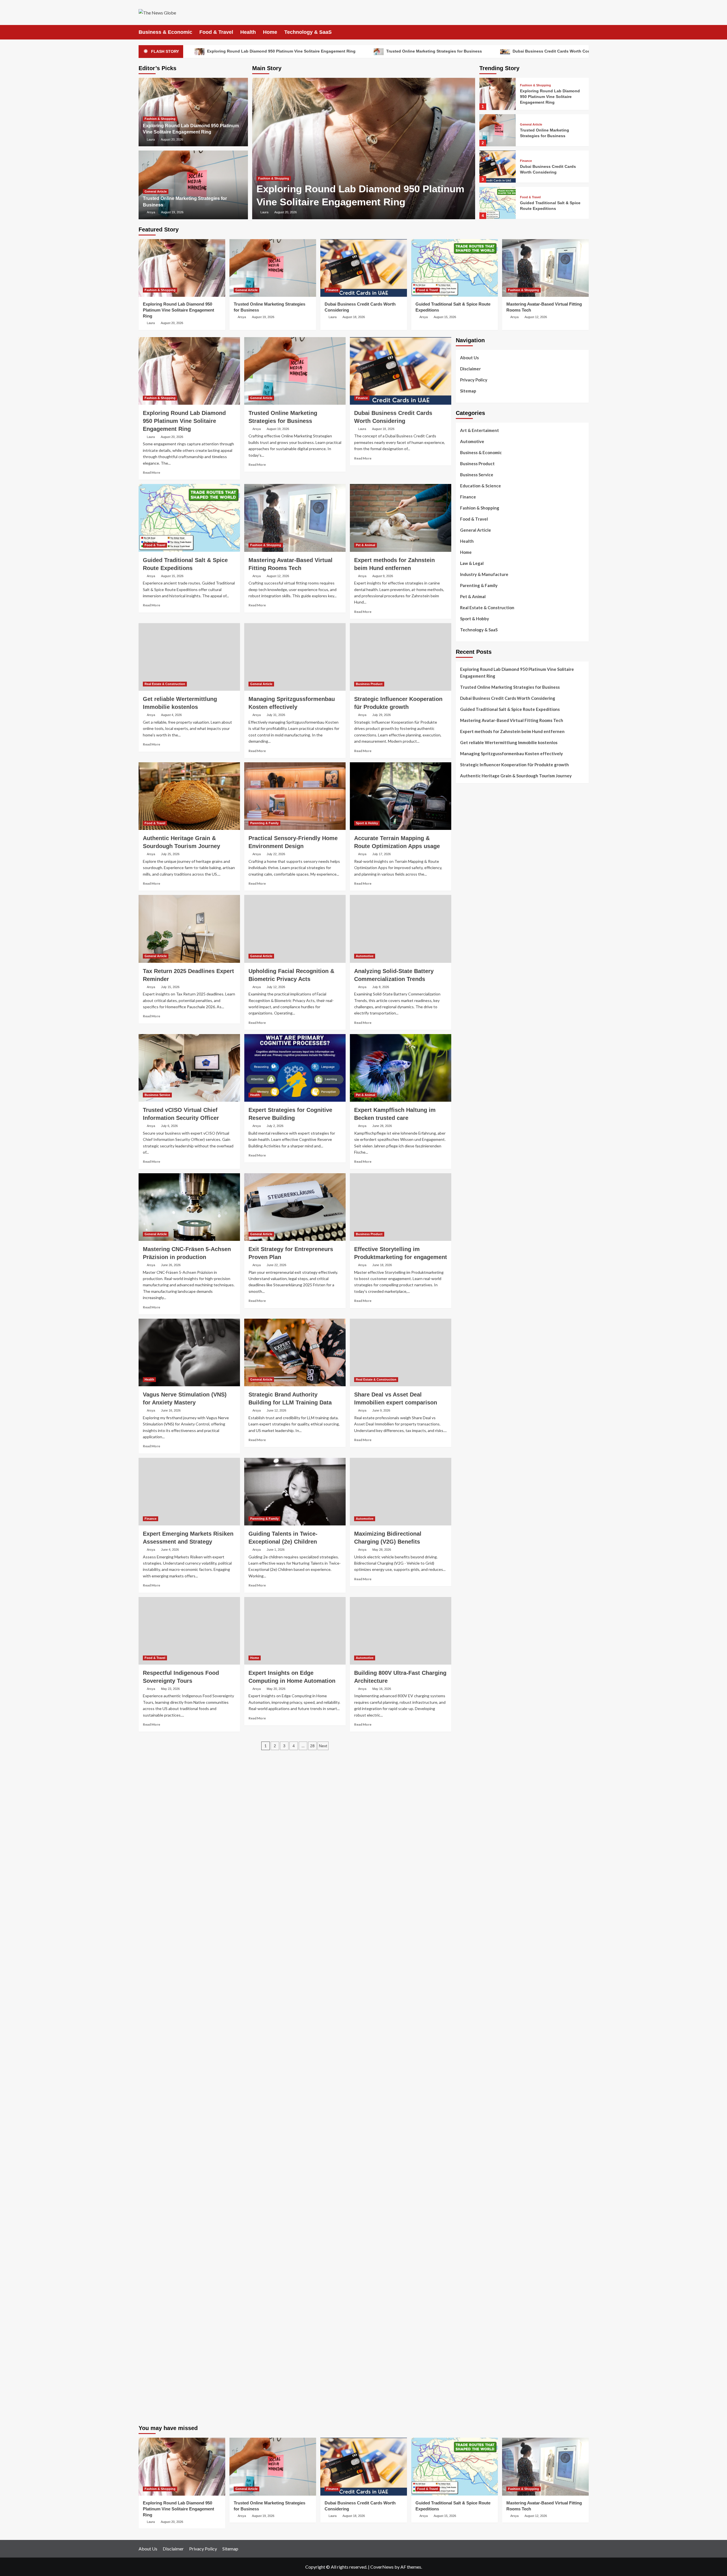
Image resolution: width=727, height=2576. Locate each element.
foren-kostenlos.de (474, 2043)
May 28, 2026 (382, 1550)
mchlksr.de (465, 1484)
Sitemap (468, 391)
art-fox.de (465, 1191)
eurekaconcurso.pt (473, 897)
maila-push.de (469, 1198)
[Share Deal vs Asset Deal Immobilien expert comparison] (401, 1352)
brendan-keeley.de (473, 1109)
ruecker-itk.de (469, 1757)
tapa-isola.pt (468, 925)
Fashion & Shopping (274, 178)
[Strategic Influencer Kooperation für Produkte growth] (401, 657)
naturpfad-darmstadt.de (478, 1116)
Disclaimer (470, 369)
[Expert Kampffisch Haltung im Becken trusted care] (401, 1068)
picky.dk (463, 1020)
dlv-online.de (468, 1655)
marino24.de (468, 1661)
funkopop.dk (467, 1027)
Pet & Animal (365, 545)
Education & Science (481, 486)
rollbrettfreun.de (472, 1914)
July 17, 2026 (382, 854)
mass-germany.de (472, 1286)
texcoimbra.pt (469, 966)
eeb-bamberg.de (471, 2091)
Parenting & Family (264, 823)
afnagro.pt (466, 850)
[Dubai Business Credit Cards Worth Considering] (498, 167)
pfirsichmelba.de (471, 2200)
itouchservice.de (471, 2268)
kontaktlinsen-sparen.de (479, 1996)
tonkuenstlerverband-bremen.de (486, 2350)
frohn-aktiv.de (469, 1259)
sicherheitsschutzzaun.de (479, 1279)
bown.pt (463, 904)
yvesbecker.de (469, 1852)
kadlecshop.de (469, 1205)
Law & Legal (472, 563)
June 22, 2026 (276, 1265)
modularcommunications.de (481, 1573)
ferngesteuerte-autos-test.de (484, 1709)
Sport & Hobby (367, 823)
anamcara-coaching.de (477, 1736)
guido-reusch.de (471, 1975)
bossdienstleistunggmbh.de (481, 1088)
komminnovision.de (474, 1477)
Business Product (369, 684)
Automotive (365, 956)
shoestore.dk (468, 993)
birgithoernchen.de (474, 1436)
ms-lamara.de (468, 1218)
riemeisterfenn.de (472, 1825)
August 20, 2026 (286, 212)
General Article (156, 191)
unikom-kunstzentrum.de (479, 1491)
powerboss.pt (469, 843)
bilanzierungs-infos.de (477, 1532)
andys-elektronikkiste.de (479, 1075)
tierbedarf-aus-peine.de (478, 1955)
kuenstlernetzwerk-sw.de (479, 1600)
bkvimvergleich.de (473, 1320)
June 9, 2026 (381, 1410)
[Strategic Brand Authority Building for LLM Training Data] (295, 1352)
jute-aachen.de (470, 1962)
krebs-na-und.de (471, 2050)
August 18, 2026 (354, 317)
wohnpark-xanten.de (475, 1375)
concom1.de (467, 2234)
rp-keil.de (465, 1150)
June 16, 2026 (171, 1410)
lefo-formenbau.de (473, 1102)
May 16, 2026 (382, 1689)
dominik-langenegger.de (479, 1648)
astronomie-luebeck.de (477, 1894)
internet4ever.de (472, 2084)
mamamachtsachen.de (476, 1750)
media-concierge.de (474, 2343)
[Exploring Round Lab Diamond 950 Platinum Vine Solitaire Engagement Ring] (364, 149)
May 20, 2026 (276, 1689)
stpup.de (464, 2112)
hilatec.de (465, 1164)
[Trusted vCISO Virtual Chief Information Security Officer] (189, 1068)
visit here (524, 813)
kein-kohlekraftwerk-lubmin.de (484, 1921)
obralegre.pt (468, 952)
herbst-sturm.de (471, 2357)
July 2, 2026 (275, 1126)
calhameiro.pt (469, 932)
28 (312, 1746)
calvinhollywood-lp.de (477, 1982)
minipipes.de (467, 1641)
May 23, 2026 (170, 1689)
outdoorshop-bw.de (474, 1409)
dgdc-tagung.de (471, 1716)
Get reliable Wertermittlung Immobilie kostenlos (509, 742)
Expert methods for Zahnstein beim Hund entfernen (512, 731)
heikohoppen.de (471, 1443)
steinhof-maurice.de (475, 1546)
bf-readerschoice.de (475, 2037)
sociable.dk (466, 1000)
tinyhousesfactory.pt (476, 918)
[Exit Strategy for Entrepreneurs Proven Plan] (295, 1207)
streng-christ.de (471, 1675)
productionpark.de (473, 1300)
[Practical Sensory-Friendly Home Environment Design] (295, 796)
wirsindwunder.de (472, 1177)
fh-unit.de (465, 1122)
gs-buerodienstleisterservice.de (486, 1368)
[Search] (585, 32)
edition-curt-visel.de (475, 1239)
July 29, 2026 (382, 715)
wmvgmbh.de (468, 2228)
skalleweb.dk (468, 1007)
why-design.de (469, 1402)
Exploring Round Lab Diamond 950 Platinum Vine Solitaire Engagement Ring (281, 51)
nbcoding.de (467, 1170)
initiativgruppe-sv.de (475, 1505)
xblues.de (465, 2289)
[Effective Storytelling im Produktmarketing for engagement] (401, 1207)
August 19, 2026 (172, 212)
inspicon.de (466, 2371)
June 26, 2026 (171, 1265)
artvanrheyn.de (470, 1518)
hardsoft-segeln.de (474, 1273)
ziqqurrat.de (467, 1082)
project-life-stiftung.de (478, 2364)
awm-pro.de (467, 1136)
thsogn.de (465, 2255)
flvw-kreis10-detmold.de (479, 1818)
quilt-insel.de (468, 1395)
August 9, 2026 (383, 576)
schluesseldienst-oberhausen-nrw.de (490, 1811)
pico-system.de (470, 1846)
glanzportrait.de (471, 1866)
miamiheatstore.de (473, 1689)
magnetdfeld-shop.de (476, 1184)
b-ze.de (463, 1887)
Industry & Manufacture (484, 574)
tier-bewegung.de (473, 1512)
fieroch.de (465, 1307)
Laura (264, 212)
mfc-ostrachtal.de (473, 2153)
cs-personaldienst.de (475, 1423)
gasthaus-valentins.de (477, 1668)
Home (270, 32)
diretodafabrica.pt (473, 911)
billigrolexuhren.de (474, 1771)
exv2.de (463, 1791)
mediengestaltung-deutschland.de (488, 1068)
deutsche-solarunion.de (478, 1061)
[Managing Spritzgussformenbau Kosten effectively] (295, 657)
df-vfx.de (464, 2057)
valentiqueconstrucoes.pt (480, 959)
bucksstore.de (469, 1539)
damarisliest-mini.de (475, 1614)
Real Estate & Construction (165, 684)
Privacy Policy (474, 380)
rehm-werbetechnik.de (477, 1354)
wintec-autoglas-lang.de (479, 1266)
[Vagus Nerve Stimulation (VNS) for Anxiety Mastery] (189, 1352)
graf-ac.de (466, 1054)
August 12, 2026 (536, 317)
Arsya (151, 212)
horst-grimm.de (470, 1334)
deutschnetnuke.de (473, 1948)
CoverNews (382, 2567)
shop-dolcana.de (471, 2241)
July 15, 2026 (170, 987)
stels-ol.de (466, 2016)
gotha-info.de (469, 2316)
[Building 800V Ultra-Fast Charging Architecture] (401, 1631)
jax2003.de (466, 1559)
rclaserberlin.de (470, 1129)
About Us (469, 358)
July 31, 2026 (276, 715)
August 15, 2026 (445, 317)
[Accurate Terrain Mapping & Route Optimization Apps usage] (401, 796)
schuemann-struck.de (476, 2078)
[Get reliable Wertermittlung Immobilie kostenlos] (189, 657)
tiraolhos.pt (467, 1047)
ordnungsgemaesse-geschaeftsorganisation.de (500, 1580)
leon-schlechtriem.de (475, 1457)
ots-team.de (467, 1552)
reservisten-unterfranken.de (482, 1157)
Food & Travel (216, 32)
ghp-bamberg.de (471, 1607)
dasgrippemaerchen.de (477, 2214)
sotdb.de (464, 1252)
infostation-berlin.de (475, 1471)
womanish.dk (468, 979)
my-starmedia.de (471, 1777)
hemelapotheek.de (473, 1429)
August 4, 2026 (171, 715)
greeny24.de (468, 1225)
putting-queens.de (473, 1416)
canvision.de (467, 1211)
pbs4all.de (465, 1634)
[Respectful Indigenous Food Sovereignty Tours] (189, 1631)
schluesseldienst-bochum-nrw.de (486, 1627)
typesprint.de (468, 1880)
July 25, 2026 (170, 854)
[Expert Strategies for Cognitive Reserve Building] (295, 1068)
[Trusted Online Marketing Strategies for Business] (498, 130)
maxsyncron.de (470, 1941)
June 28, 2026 (382, 1126)
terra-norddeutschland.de (480, 2064)
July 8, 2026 (381, 987)
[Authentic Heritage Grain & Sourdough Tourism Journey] (189, 796)
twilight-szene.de (472, 1764)
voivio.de (464, 1907)
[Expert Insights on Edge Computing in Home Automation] (295, 1631)
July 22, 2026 (276, 854)
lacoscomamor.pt (472, 891)
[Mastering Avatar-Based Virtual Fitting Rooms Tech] (545, 268)
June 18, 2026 (382, 1265)
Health (248, 32)
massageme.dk (469, 1034)
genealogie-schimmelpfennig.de (486, 2071)
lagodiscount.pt (471, 884)
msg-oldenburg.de (473, 2173)
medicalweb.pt (469, 877)
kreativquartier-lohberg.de (481, 2193)
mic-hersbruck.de (472, 1682)
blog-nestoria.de (472, 1232)
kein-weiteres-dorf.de (476, 1928)
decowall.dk (467, 1041)
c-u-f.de (463, 2337)
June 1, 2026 (276, 1550)
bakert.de (465, 1348)
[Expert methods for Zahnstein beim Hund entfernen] (401, 518)
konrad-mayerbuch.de (476, 1621)
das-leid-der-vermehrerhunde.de (486, 1832)
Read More (152, 472)
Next (323, 1746)
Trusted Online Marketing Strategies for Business (434, 51)
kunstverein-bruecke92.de (480, 1839)
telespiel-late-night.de (477, 2132)
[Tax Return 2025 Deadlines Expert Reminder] (189, 929)
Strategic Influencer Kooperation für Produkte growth (514, 765)
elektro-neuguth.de (474, 2221)
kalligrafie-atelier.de (475, 2412)
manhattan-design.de (476, 2207)
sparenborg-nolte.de (475, 1498)
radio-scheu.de (470, 1314)
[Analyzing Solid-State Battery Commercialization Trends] (401, 929)
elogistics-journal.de (475, 1798)
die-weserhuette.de (474, 2003)
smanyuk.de (467, 1245)
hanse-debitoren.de (474, 1327)
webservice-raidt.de (475, 2118)
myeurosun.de (469, 1095)
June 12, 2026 (276, 1410)
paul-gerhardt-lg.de (474, 2248)
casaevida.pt (468, 938)
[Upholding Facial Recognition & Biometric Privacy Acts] (295, 929)
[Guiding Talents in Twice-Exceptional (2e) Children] (295, 1492)
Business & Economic (165, 32)
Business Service (157, 1095)
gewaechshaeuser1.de (477, 1382)
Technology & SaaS (308, 32)
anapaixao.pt (468, 863)
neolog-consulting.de (476, 1723)
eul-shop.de (467, 2187)
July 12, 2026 (276, 987)
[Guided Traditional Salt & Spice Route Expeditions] (498, 203)
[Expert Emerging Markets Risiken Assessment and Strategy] (189, 1492)
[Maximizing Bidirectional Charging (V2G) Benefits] (401, 1492)
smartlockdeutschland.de (479, 1702)
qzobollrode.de (470, 2384)
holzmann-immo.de (473, 2377)
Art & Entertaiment (480, 430)
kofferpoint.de (469, 2009)
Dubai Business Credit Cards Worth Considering (559, 51)
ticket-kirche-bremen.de (478, 1859)
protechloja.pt (469, 870)
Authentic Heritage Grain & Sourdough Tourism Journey (516, 776)
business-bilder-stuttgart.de (482, 2282)
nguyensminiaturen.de (477, 2159)
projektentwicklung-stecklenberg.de (490, 1566)
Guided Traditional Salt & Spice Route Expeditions (510, 709)
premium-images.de (474, 1525)
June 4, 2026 (170, 1550)
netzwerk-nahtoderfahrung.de (484, 1805)
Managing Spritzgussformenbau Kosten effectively (511, 753)
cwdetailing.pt (469, 945)
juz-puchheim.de (471, 1784)
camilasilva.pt (469, 857)
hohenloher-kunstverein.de (481, 2030)
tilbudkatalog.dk (471, 972)
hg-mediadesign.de (474, 1341)
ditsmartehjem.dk (472, 1013)
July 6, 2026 (169, 1126)
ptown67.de (467, 1934)
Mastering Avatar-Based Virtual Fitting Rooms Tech (512, 720)
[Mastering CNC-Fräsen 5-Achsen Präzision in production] (189, 1207)
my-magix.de (468, 1293)
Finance (526, 161)
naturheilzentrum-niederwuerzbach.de (492, 1968)
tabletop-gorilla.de (474, 1730)
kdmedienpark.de (471, 1389)
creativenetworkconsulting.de (484, 1361)
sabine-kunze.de (471, 2166)
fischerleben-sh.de (473, 1593)
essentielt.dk (468, 986)
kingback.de (467, 1450)
